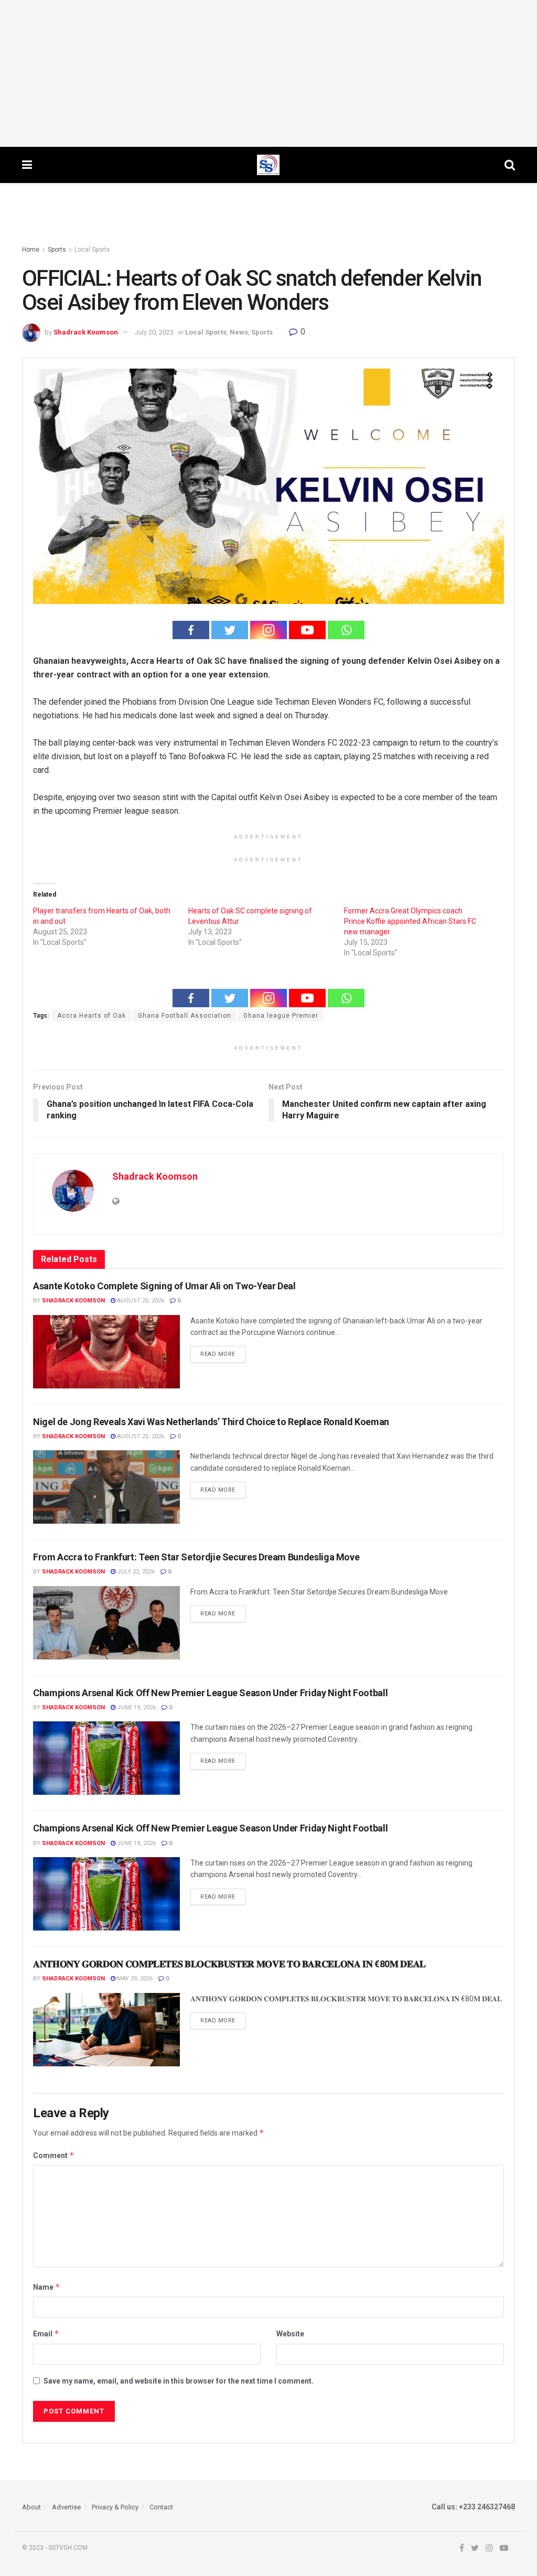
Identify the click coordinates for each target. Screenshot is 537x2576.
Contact (161, 2507)
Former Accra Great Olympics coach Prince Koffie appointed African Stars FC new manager (410, 921)
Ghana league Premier (281, 1016)
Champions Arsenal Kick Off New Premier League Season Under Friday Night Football (210, 1693)
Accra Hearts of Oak (92, 1016)
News (239, 332)
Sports (57, 250)
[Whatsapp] (346, 630)
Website (290, 2334)
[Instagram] (268, 630)
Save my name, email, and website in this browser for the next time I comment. (179, 2381)
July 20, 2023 (154, 332)
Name (47, 2287)
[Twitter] (230, 630)
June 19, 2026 (136, 1707)
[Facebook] (191, 630)
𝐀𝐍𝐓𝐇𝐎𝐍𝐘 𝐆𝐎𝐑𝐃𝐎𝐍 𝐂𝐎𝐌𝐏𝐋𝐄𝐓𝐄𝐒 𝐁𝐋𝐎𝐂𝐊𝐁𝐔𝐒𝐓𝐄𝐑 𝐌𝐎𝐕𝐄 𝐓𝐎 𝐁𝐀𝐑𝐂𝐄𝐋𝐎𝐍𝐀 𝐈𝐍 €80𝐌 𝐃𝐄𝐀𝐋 (229, 1964)
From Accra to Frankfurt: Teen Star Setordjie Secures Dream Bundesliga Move (196, 1557)
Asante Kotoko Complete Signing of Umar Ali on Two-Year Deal (164, 1286)
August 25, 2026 (140, 1301)
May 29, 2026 (134, 1979)
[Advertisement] (268, 73)
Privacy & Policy (115, 2507)
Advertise (66, 2507)
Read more (218, 1354)
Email (46, 2334)
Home (31, 250)
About (31, 2507)
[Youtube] (307, 630)
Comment (54, 2155)
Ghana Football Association (185, 1016)
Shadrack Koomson (86, 332)
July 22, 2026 (135, 1572)
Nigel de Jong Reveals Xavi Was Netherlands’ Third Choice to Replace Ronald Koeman (211, 1422)
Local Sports (92, 250)
